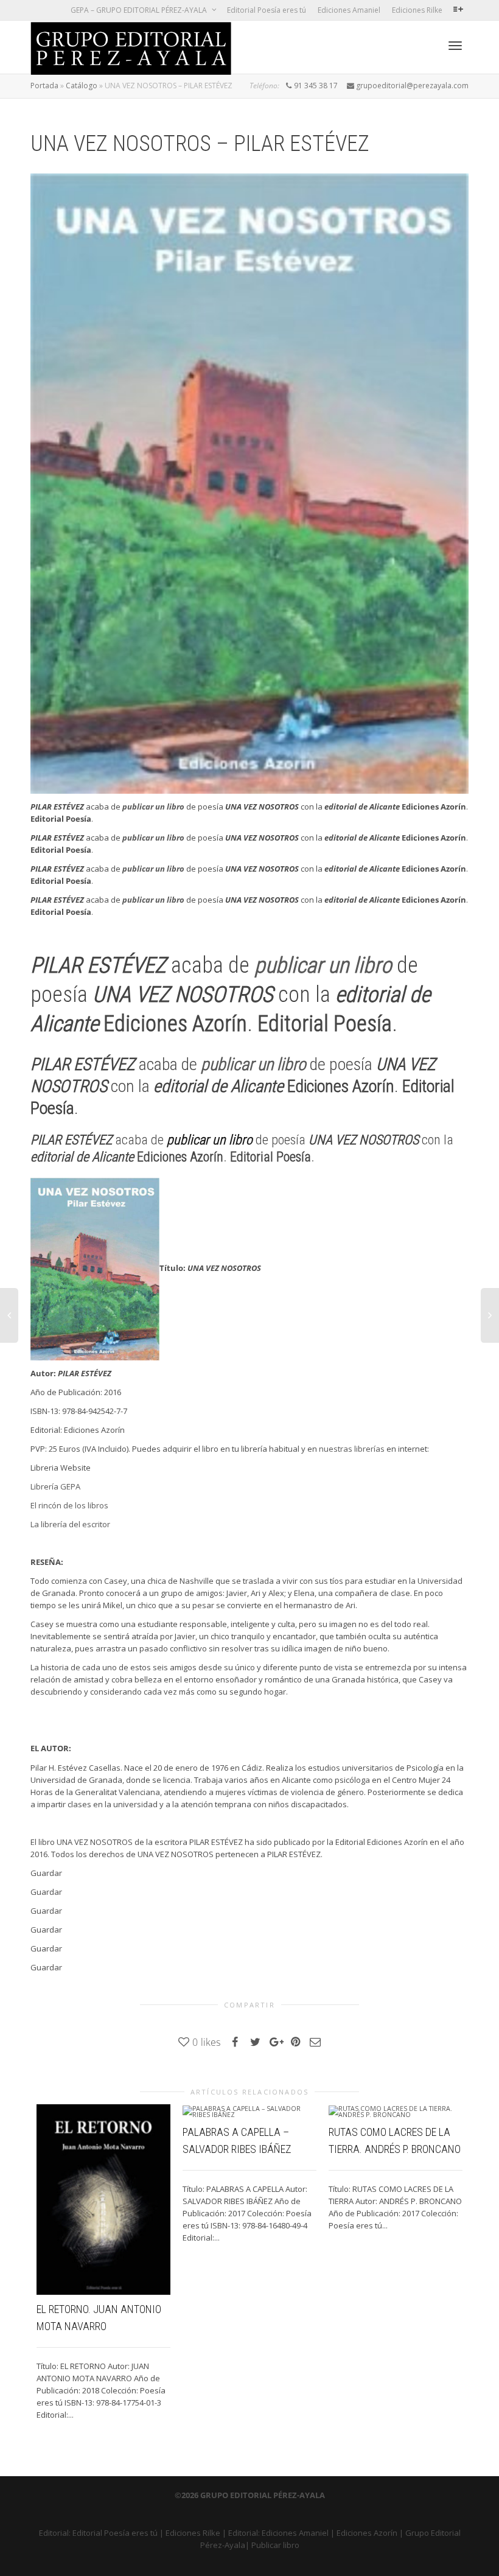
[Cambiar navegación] (455, 46)
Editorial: (56, 2533)
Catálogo (82, 86)
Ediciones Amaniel (349, 10)
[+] (103, 2200)
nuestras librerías (352, 1449)
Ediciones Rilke (417, 10)
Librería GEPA (55, 1486)
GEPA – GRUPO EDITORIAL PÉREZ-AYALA (140, 10)
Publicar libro (275, 2545)
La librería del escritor (70, 1524)
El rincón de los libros (69, 1505)
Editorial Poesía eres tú (267, 10)
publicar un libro (153, 807)
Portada (44, 86)
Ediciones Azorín (367, 2533)
